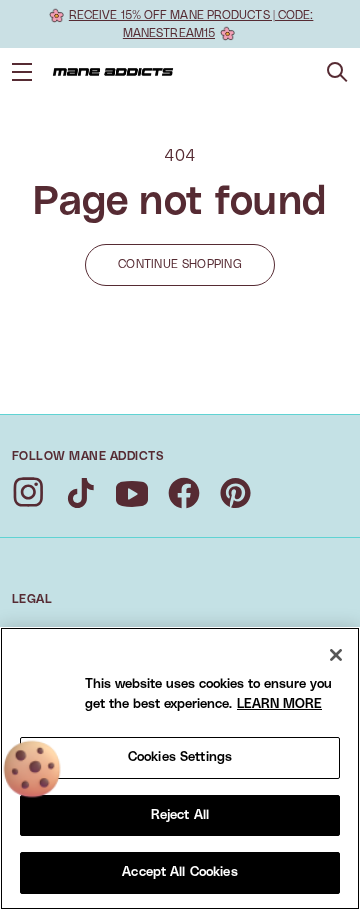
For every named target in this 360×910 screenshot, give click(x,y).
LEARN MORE (279, 704)
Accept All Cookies (179, 872)
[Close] (336, 655)
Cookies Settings (180, 757)
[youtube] (132, 493)
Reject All (180, 815)
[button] (337, 72)
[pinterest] (236, 493)
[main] (180, 768)
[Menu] (22, 72)
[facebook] (184, 493)
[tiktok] (80, 493)
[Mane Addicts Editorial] (113, 72)
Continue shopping (180, 264)
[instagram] (28, 493)
